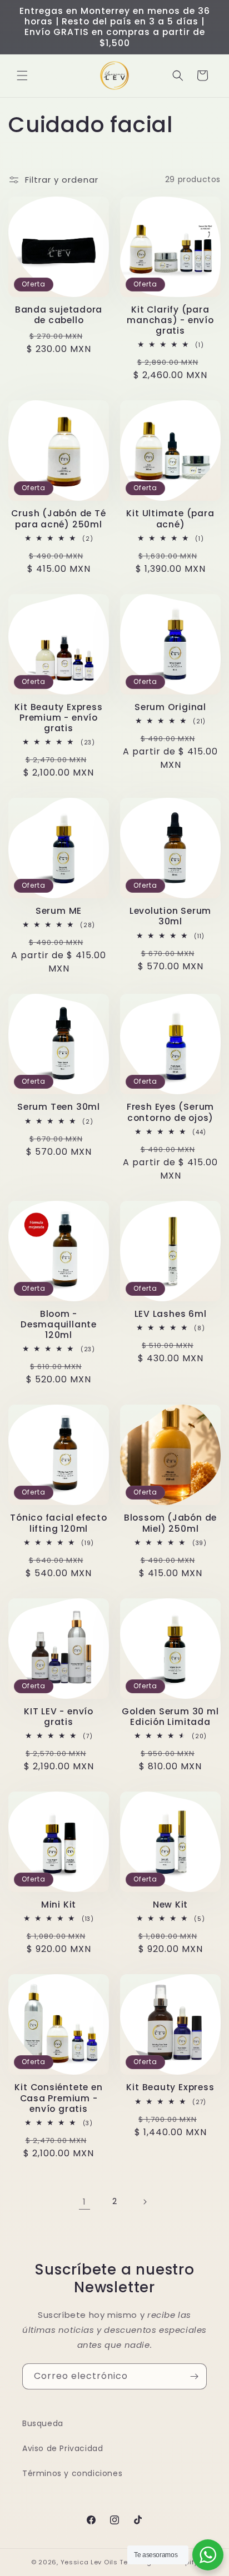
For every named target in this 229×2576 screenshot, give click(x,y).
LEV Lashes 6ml (171, 1314)
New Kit (170, 1905)
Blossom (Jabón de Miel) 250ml (170, 1523)
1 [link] (84, 2202)
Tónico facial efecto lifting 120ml (59, 1523)
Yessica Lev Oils (89, 2562)
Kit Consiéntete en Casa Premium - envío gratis (58, 2098)
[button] (22, 76)
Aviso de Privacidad (63, 2448)
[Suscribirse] (194, 2376)
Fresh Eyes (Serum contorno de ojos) (170, 1112)
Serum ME (59, 911)
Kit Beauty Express (170, 2087)
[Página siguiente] (145, 2202)
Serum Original (170, 707)
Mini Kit (59, 1905)
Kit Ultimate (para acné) (170, 519)
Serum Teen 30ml (59, 1107)
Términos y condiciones (72, 2473)
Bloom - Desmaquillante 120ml (59, 1325)
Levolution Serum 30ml (170, 916)
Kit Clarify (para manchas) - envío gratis (170, 320)
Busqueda (43, 2423)
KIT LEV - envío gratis (59, 1717)
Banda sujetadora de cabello (59, 315)
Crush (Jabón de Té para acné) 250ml (58, 519)
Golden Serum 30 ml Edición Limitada (170, 1717)
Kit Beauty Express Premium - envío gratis (58, 718)
